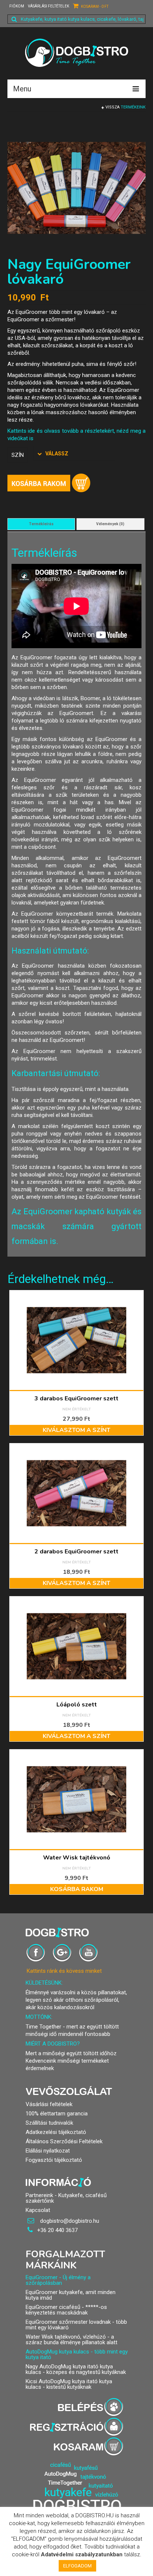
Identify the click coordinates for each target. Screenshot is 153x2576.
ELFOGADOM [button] (77, 2566)
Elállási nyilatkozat (48, 2151)
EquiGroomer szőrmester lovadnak (68, 2322)
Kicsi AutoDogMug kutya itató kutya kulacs (69, 2384)
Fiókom (17, 6)
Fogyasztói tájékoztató (54, 2160)
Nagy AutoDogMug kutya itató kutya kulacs (69, 2369)
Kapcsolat (38, 2210)
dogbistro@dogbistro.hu (69, 2221)
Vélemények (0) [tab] (110, 524)
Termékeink (133, 107)
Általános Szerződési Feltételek (64, 2141)
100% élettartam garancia (57, 2114)
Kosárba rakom (49, 483)
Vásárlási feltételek (48, 6)
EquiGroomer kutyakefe (54, 2292)
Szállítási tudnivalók (49, 2123)
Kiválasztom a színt (76, 1430)
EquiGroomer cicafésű (53, 2307)
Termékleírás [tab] (41, 524)
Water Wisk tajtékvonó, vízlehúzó (66, 2337)
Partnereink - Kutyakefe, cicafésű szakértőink (66, 2198)
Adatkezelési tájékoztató (56, 2132)
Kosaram (94, 7)
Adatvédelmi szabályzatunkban (82, 2554)
